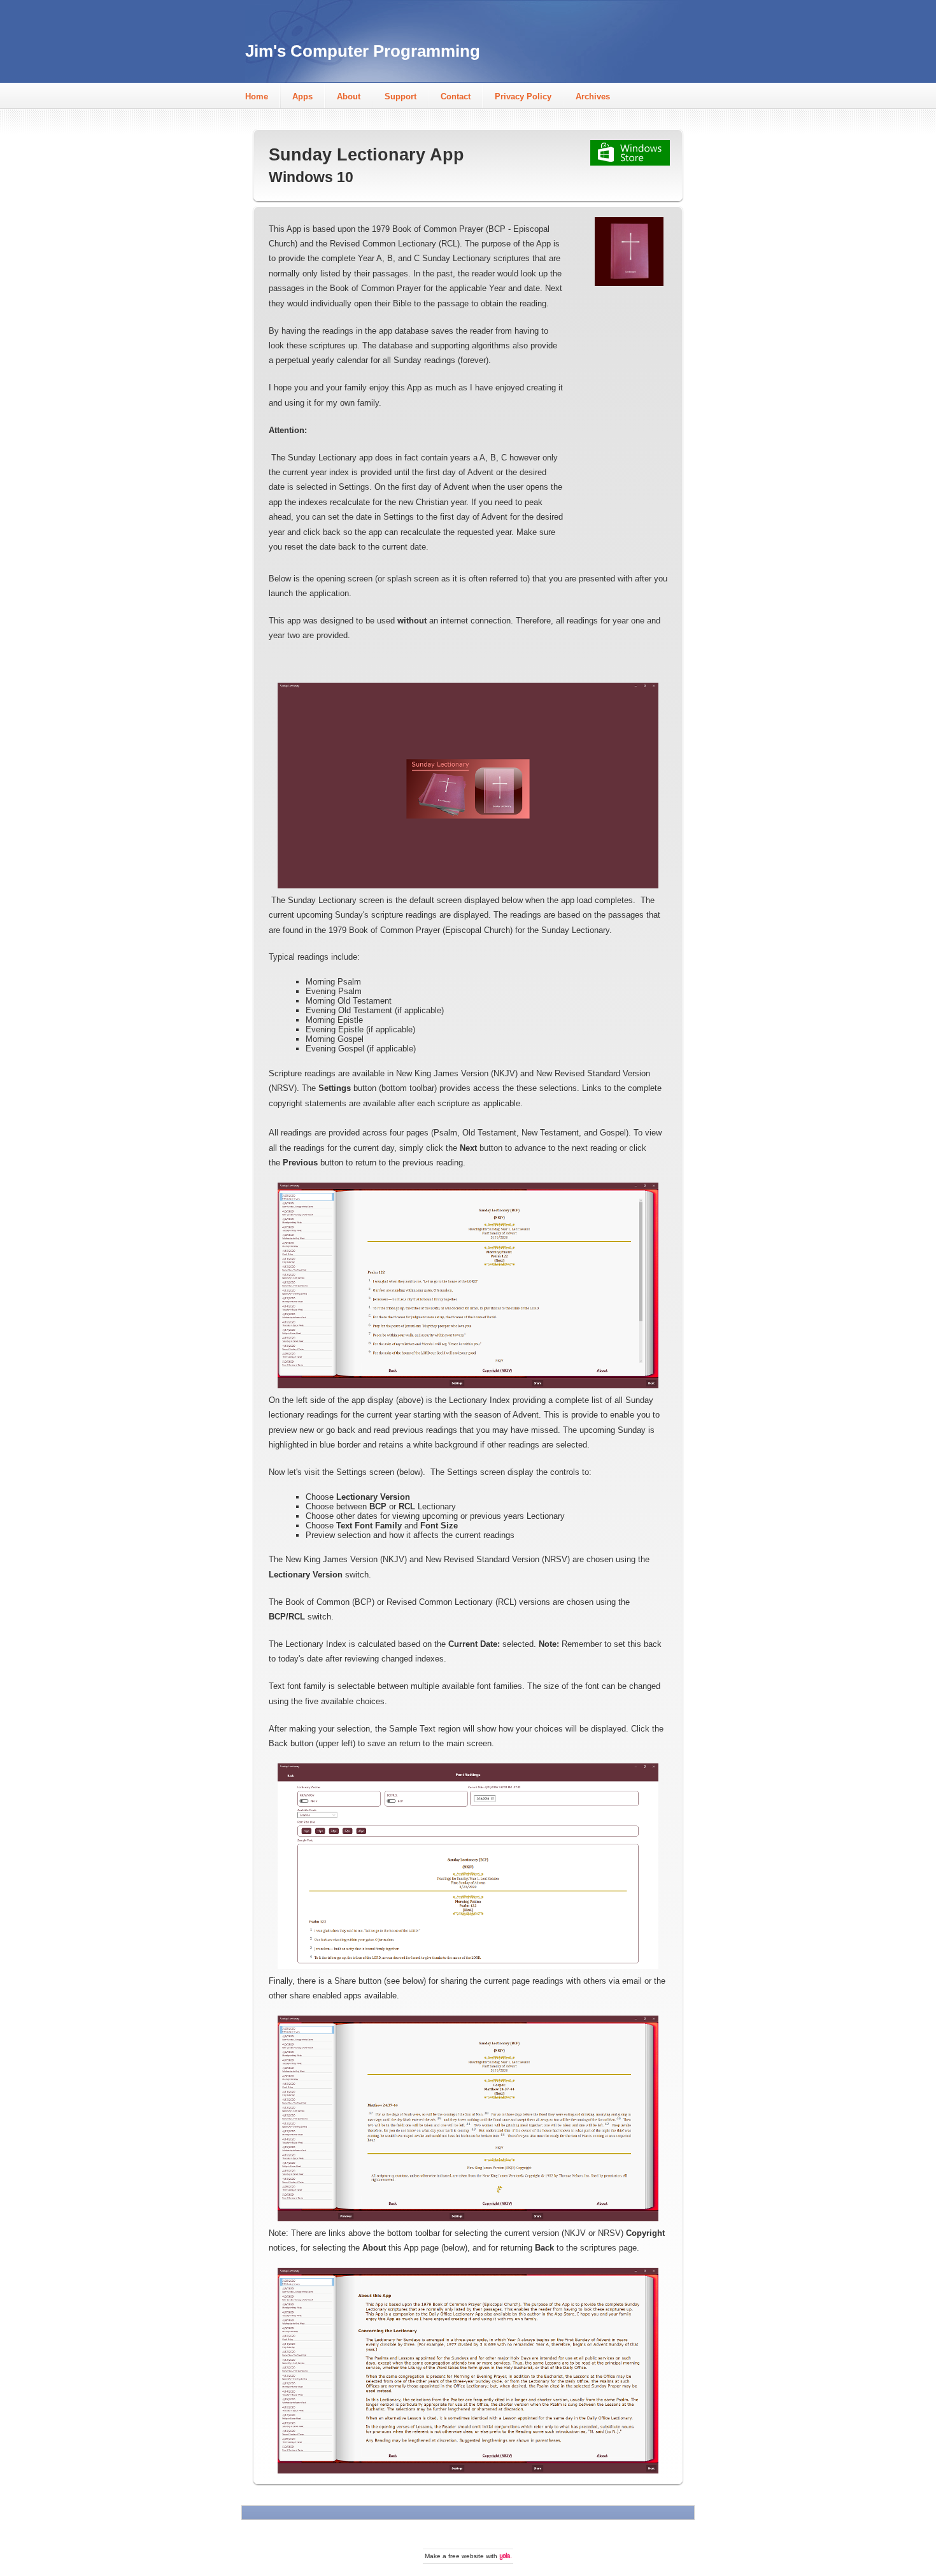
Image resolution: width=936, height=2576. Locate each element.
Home (257, 96)
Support (401, 96)
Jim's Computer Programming (363, 51)
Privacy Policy (523, 96)
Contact (456, 96)
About (349, 96)
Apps (302, 96)
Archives (593, 96)
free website (466, 2556)
